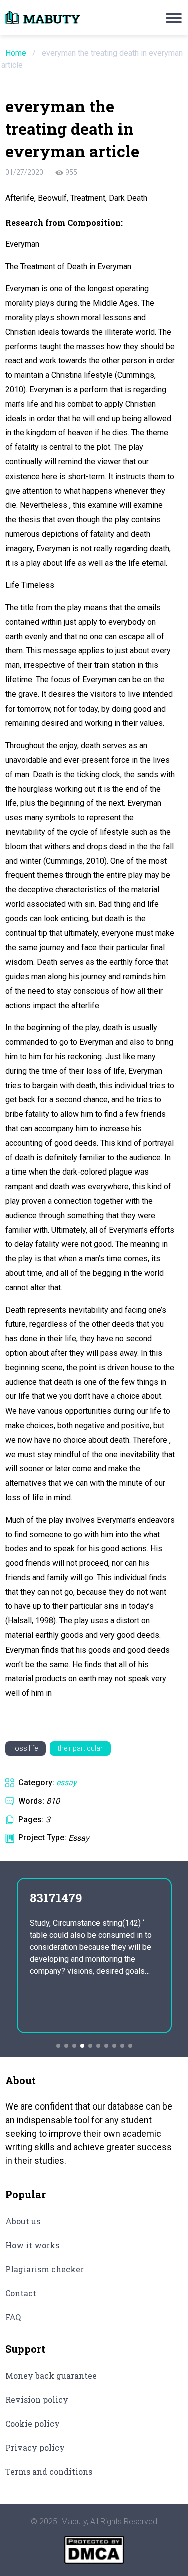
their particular (80, 1748)
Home (16, 53)
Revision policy (37, 2399)
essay (66, 1783)
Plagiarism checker (44, 2269)
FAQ (13, 2317)
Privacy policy (35, 2447)
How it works (32, 2245)
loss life (25, 1748)
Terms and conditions (49, 2472)
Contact (21, 2293)
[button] (58, 2046)
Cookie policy (32, 2423)
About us (23, 2221)
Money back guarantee (51, 2375)
